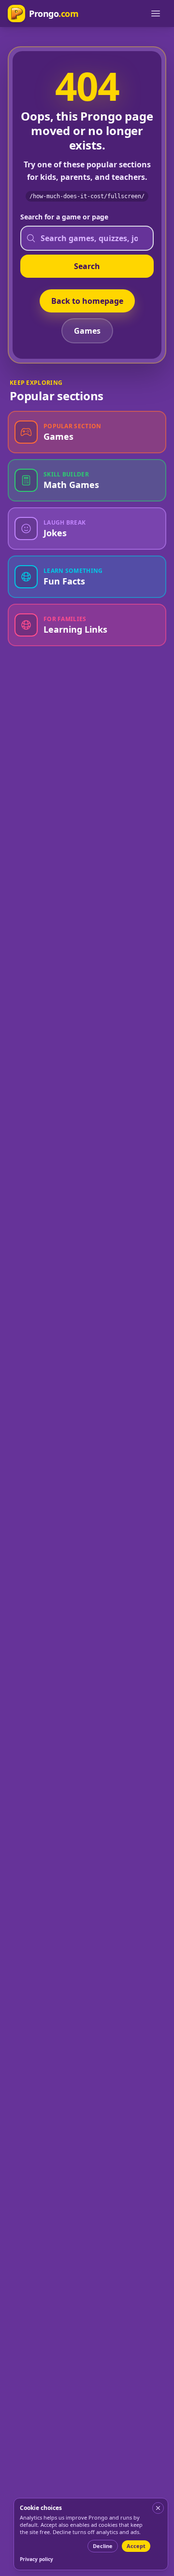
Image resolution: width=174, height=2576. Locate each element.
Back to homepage (87, 301)
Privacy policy (36, 2559)
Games (87, 331)
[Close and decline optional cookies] (158, 2508)
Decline (103, 2546)
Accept (136, 2546)
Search (87, 266)
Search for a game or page (64, 217)
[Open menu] (156, 14)
